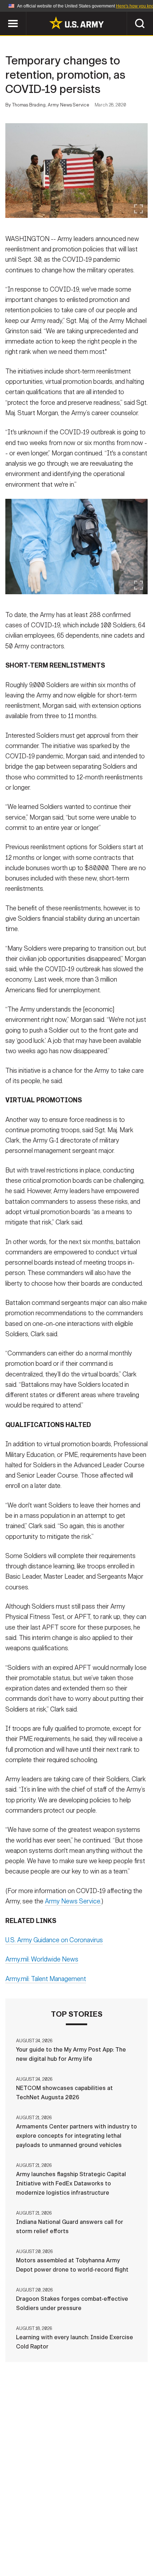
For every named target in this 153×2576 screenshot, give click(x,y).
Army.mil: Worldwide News (42, 1959)
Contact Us (49, 2535)
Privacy (88, 2535)
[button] (4, 15)
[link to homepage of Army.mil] (76, 23)
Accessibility (43, 2545)
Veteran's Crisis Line (76, 2554)
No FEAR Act (114, 2545)
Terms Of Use (128, 2535)
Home (15, 2535)
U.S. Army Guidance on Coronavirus (54, 1940)
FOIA (81, 2545)
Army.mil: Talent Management (46, 1979)
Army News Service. (73, 1901)
